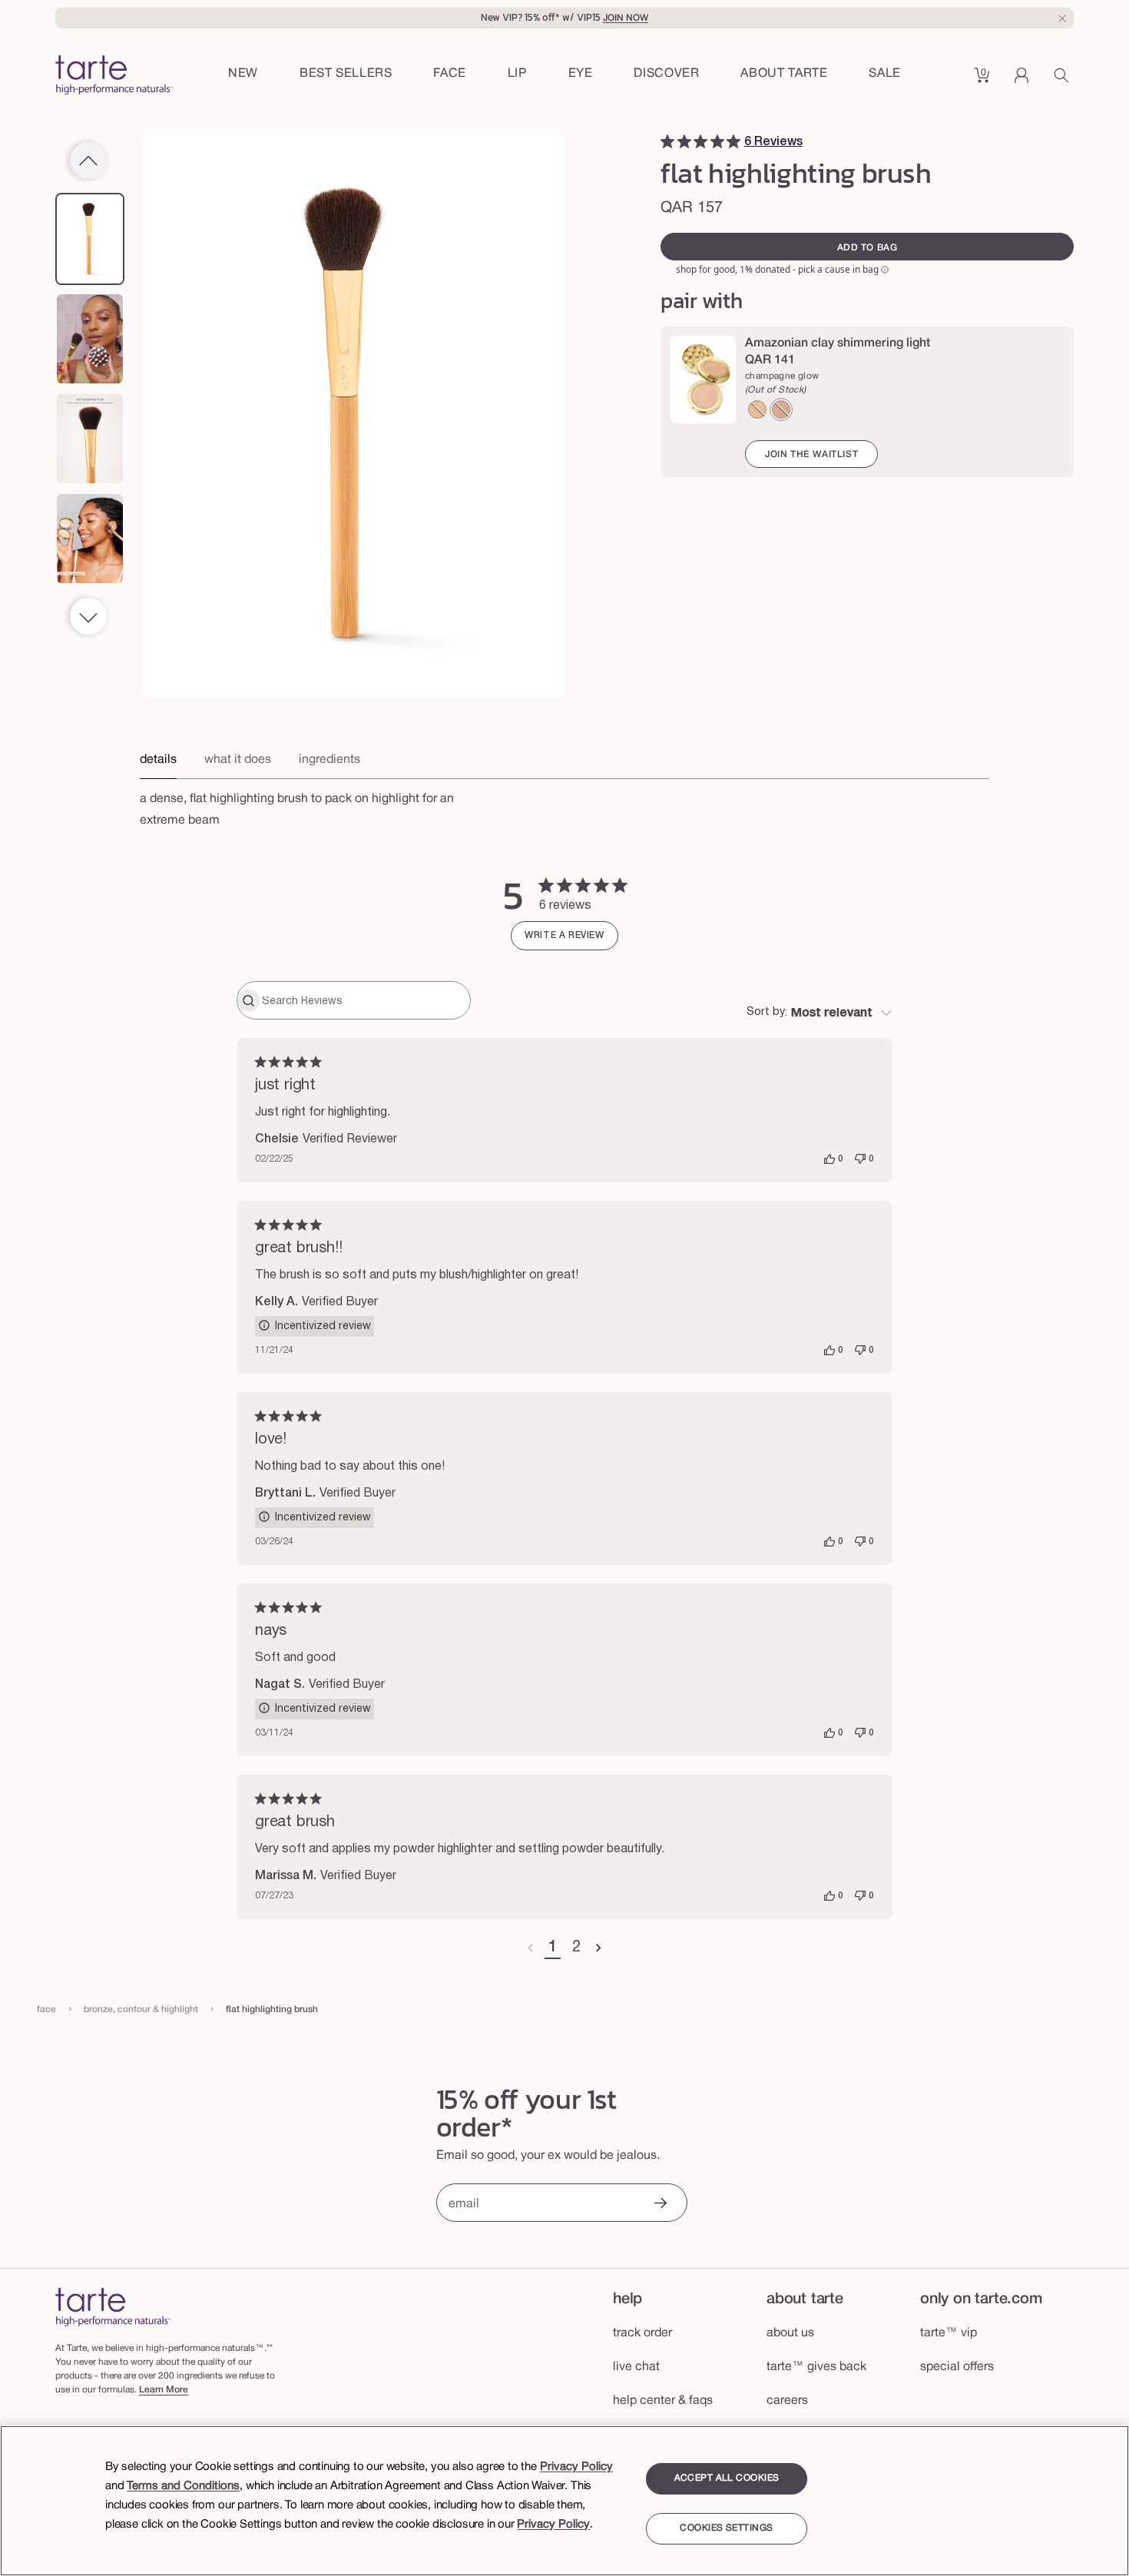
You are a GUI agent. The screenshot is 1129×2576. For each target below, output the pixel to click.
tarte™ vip (949, 2333)
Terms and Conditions (183, 2486)
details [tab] (158, 760)
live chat (636, 2367)
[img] (667, 141)
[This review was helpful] (829, 1159)
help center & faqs (663, 2401)
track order (642, 2333)
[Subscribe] (660, 2205)
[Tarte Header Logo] (114, 76)
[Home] (113, 2307)
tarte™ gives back (816, 2367)
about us (790, 2333)
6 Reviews (773, 142)
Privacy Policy (576, 2467)
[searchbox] (364, 1000)
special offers (957, 2367)
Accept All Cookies (727, 2478)
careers (787, 2401)
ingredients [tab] (329, 760)
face (46, 2009)
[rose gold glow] (781, 409)
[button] (450, 75)
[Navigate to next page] (599, 1948)
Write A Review (564, 935)
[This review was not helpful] (860, 1159)
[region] (564, 2501)
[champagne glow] (757, 409)
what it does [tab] (238, 760)
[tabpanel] (564, 805)
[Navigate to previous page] (530, 1948)
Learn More (164, 2390)
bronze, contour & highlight (141, 2009)
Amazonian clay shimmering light (838, 343)
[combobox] (819, 1013)
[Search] (1064, 81)
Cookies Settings (726, 2529)
